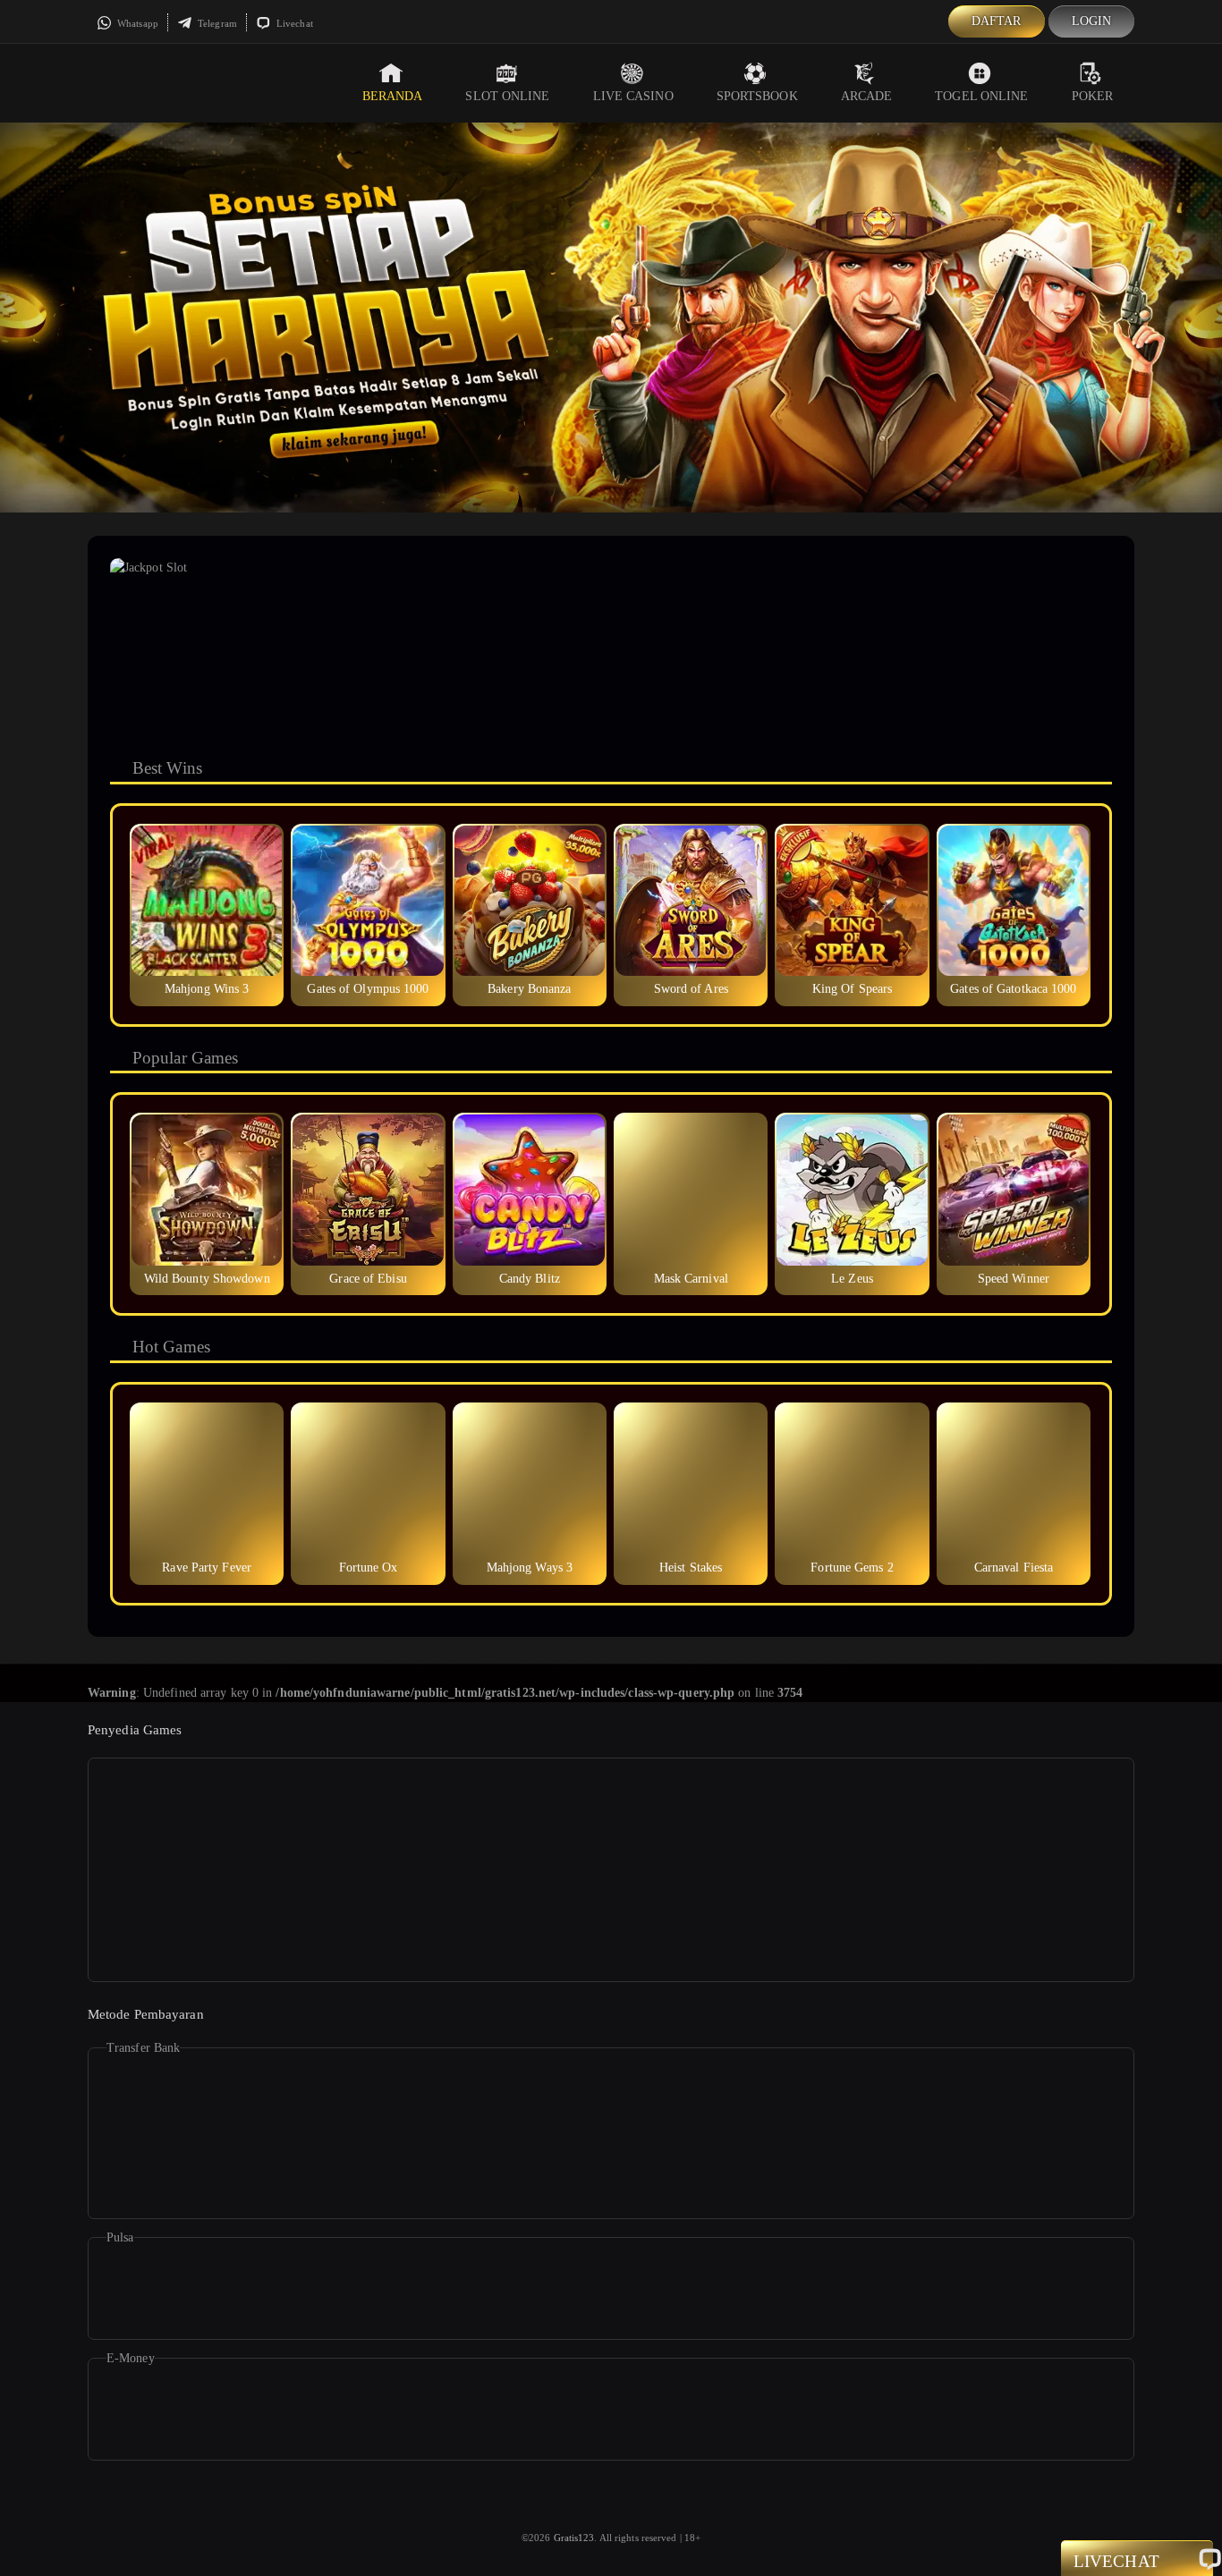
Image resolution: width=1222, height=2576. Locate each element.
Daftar (997, 21)
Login (1092, 21)
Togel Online (981, 96)
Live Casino (633, 96)
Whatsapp (136, 23)
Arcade (867, 96)
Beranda (393, 96)
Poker (1093, 96)
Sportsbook (757, 96)
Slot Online (507, 96)
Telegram (216, 23)
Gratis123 (574, 2538)
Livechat (293, 23)
